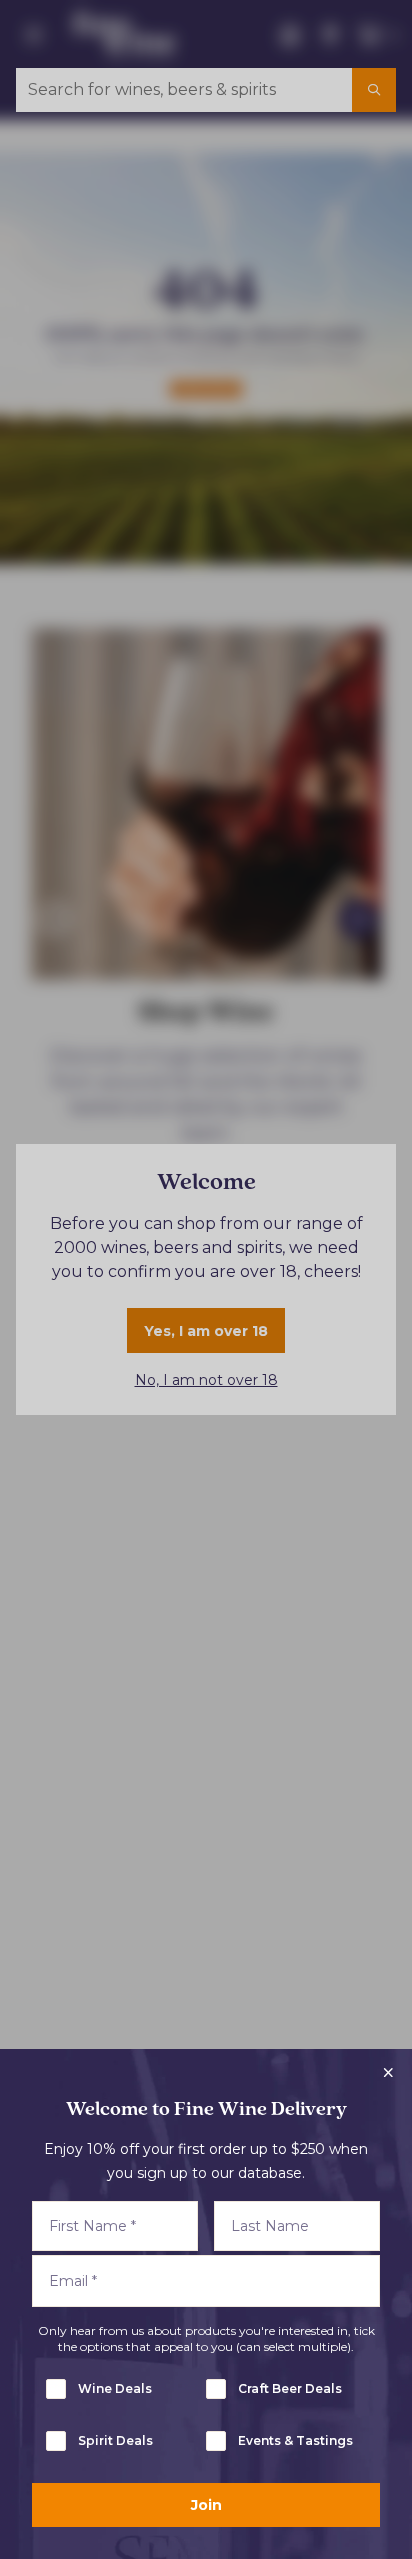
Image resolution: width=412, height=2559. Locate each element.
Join (206, 2505)
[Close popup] (388, 2073)
